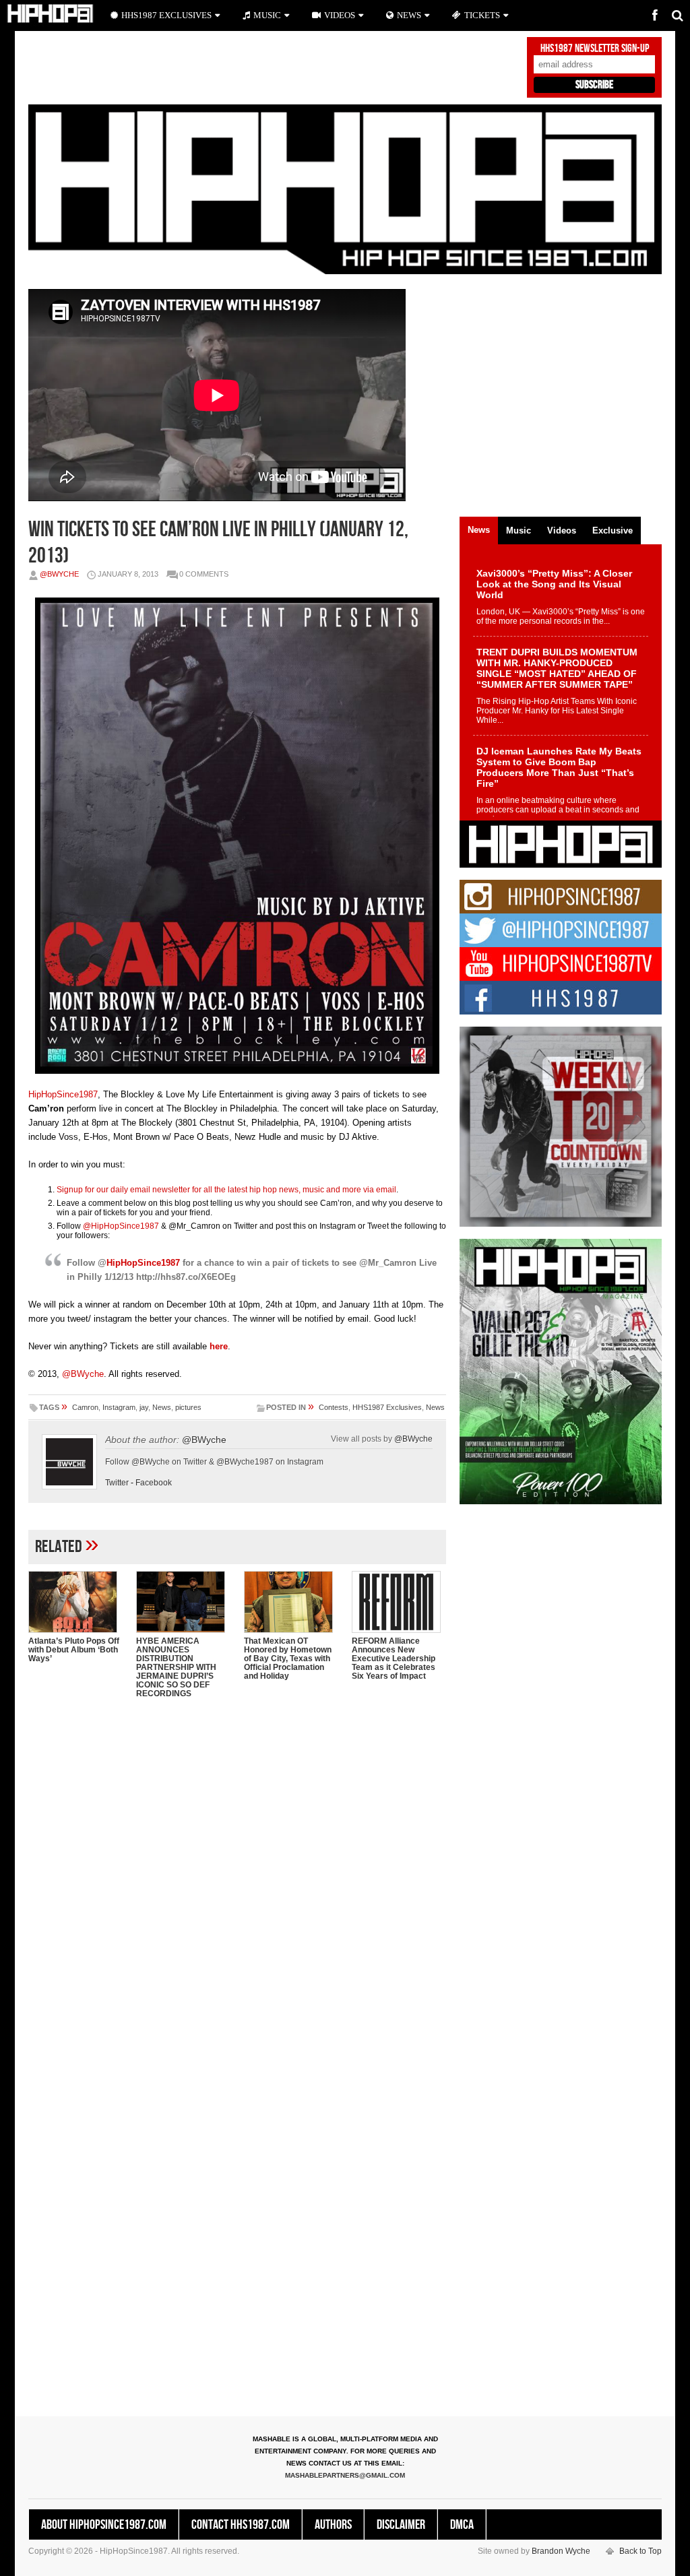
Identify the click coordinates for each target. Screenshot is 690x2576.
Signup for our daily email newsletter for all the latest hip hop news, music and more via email (226, 1190)
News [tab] (479, 530)
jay (144, 1407)
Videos (340, 15)
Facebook (154, 1483)
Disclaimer (401, 2525)
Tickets (482, 15)
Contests (334, 1407)
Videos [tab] (562, 530)
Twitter (117, 1483)
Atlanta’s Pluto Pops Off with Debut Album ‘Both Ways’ (74, 1650)
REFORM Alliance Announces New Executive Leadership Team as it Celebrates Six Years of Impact (394, 1659)
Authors (333, 2525)
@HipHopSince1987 (121, 1226)
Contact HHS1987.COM (241, 2525)
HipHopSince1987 (63, 1094)
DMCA (462, 2525)
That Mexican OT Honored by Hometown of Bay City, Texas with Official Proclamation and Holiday (288, 1659)
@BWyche (59, 574)
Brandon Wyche (561, 2551)
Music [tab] (519, 530)
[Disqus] (237, 1883)
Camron (85, 1407)
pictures (188, 1407)
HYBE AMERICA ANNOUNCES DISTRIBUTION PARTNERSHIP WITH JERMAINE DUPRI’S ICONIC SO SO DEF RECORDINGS (176, 1667)
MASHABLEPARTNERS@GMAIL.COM (345, 2475)
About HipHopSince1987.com (104, 2525)
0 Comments (204, 574)
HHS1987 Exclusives (387, 1407)
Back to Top (640, 2551)
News (162, 1407)
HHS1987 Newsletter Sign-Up (595, 49)
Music (267, 15)
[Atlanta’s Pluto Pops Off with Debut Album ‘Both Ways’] (75, 1602)
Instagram (119, 1407)
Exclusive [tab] (613, 530)
